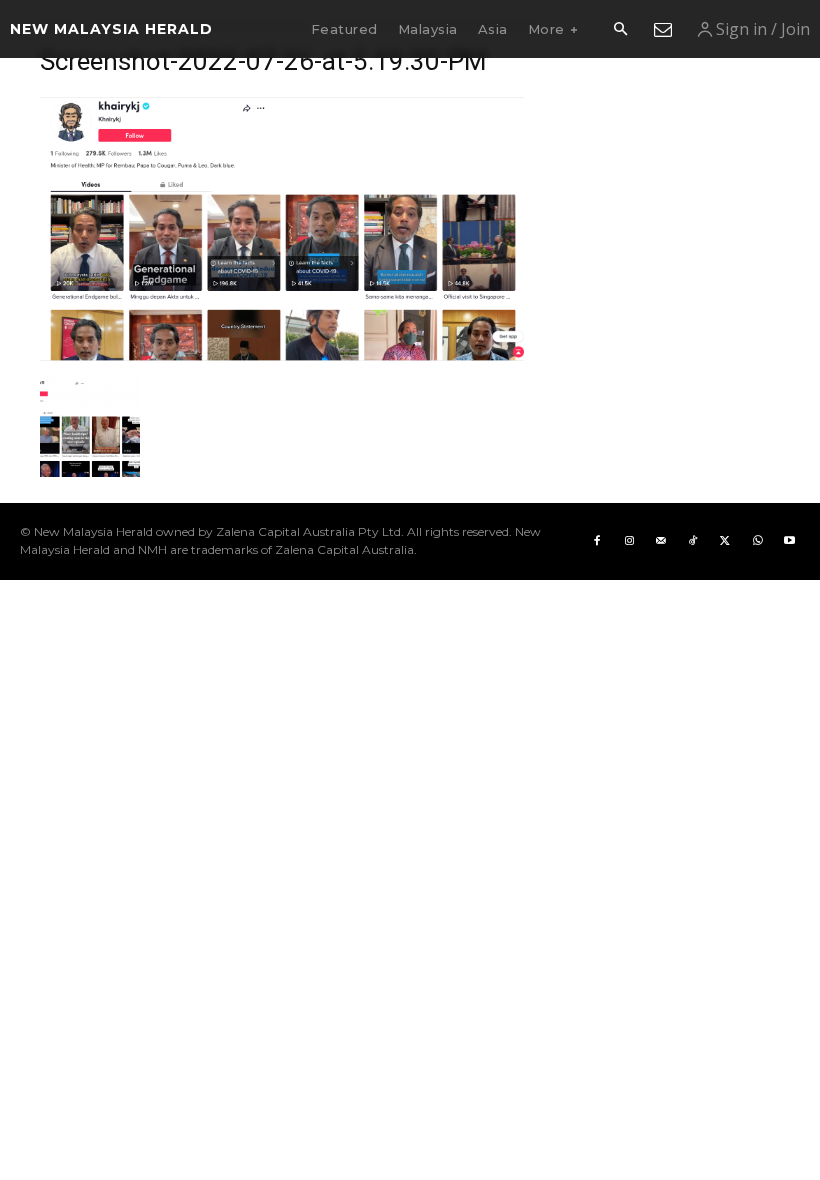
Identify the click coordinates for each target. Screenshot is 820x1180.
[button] (620, 30)
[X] (725, 541)
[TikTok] (693, 541)
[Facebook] (597, 541)
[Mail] (661, 541)
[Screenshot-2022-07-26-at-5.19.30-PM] (282, 356)
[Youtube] (789, 541)
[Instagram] (629, 541)
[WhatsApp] (757, 541)
